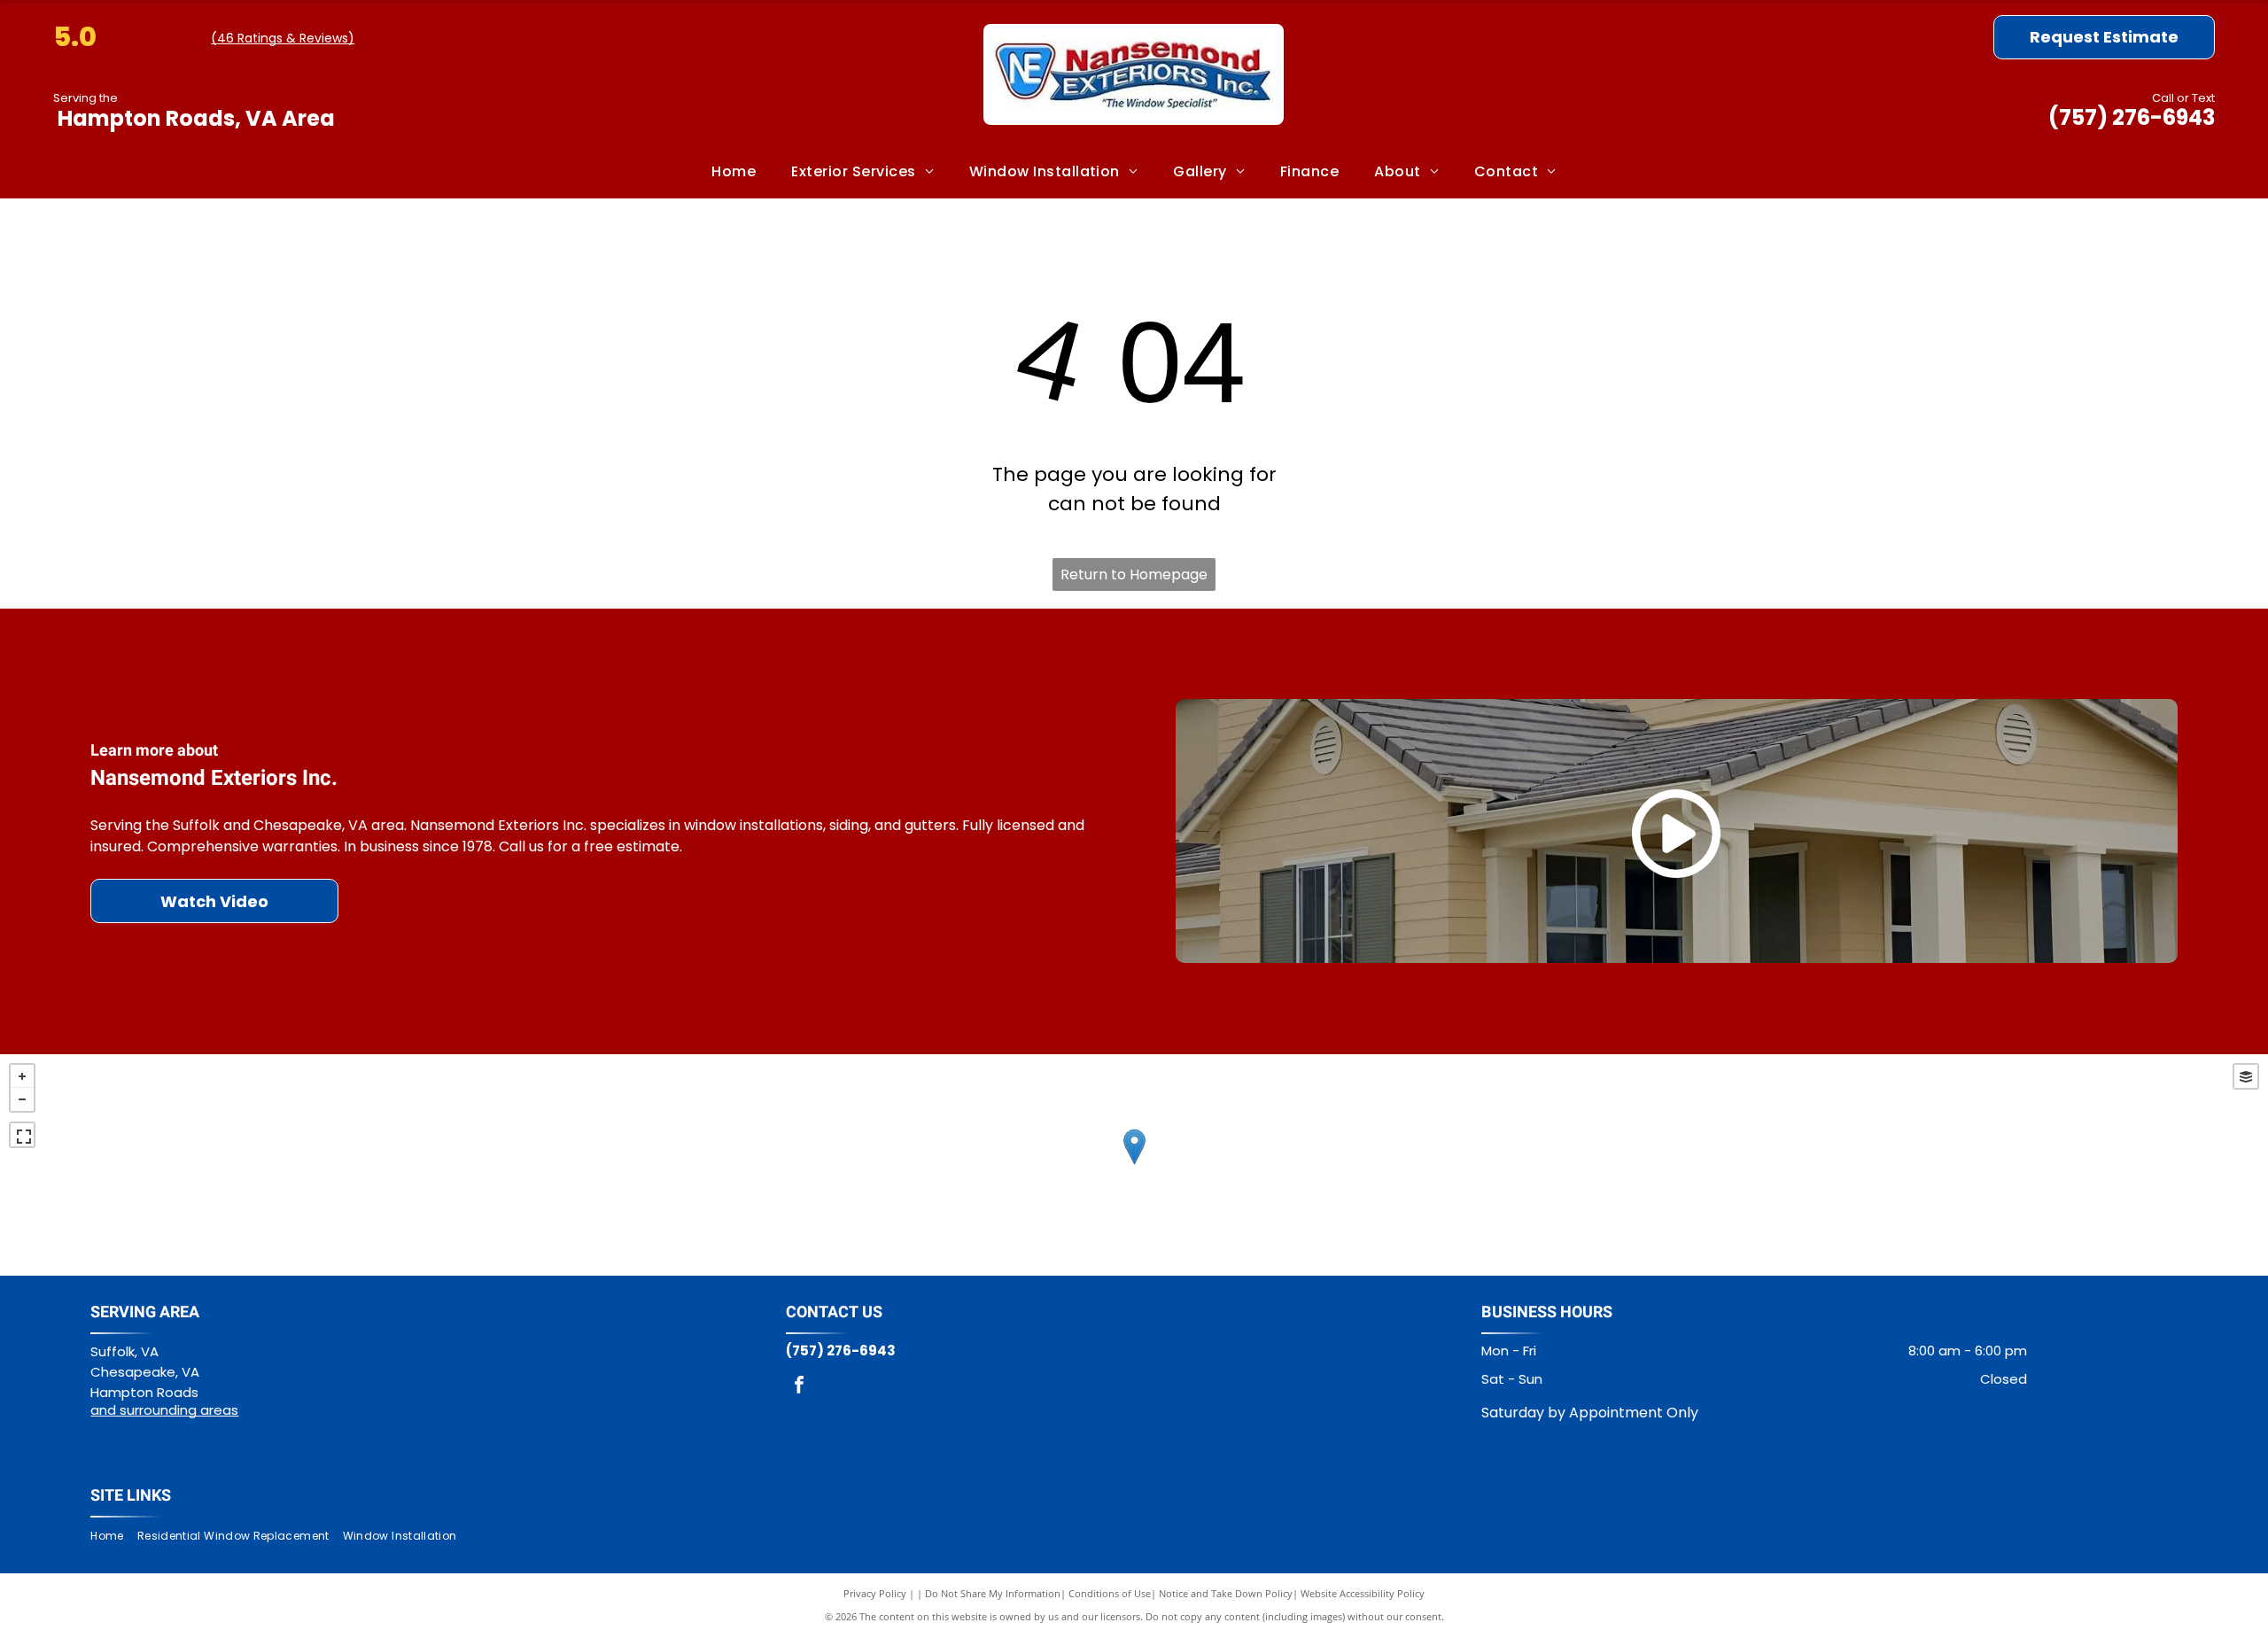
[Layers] (2246, 1076)
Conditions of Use (1110, 1593)
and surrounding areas (164, 1410)
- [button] (22, 1099)
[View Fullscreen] (22, 1135)
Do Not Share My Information (993, 1593)
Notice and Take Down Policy (1226, 1593)
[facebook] (799, 1387)
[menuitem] (734, 172)
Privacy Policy (875, 1593)
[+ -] (1134, 1165)
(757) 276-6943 (2132, 117)
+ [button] (22, 1076)
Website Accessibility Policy (1363, 1593)
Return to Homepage (1134, 574)
